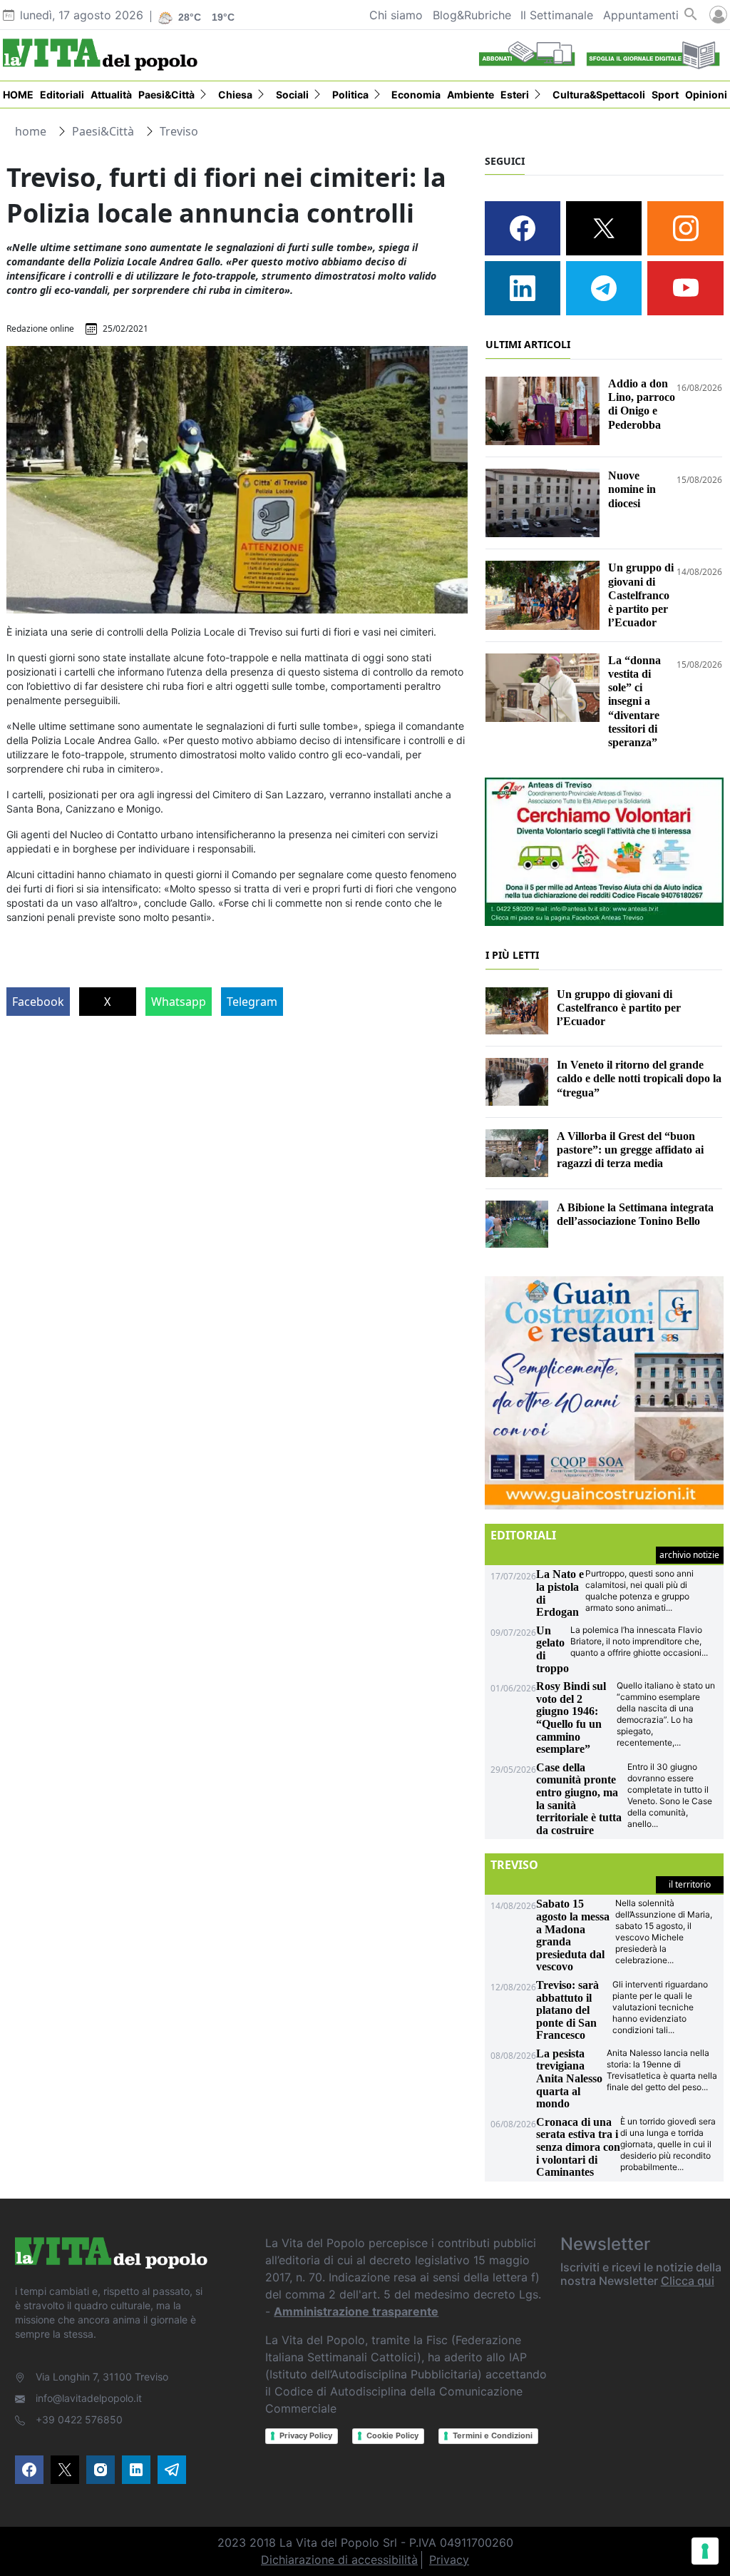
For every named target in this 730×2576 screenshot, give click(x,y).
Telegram (252, 1002)
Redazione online (40, 329)
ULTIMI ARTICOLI (528, 344)
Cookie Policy (392, 2435)
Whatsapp (179, 1002)
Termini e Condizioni (493, 2435)
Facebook (38, 1002)
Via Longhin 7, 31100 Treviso (102, 2377)
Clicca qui (688, 2281)
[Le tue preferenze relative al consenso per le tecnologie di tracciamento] (705, 2551)
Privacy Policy (306, 2435)
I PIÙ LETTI (512, 955)
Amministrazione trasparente (356, 2311)
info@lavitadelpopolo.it (89, 2398)
